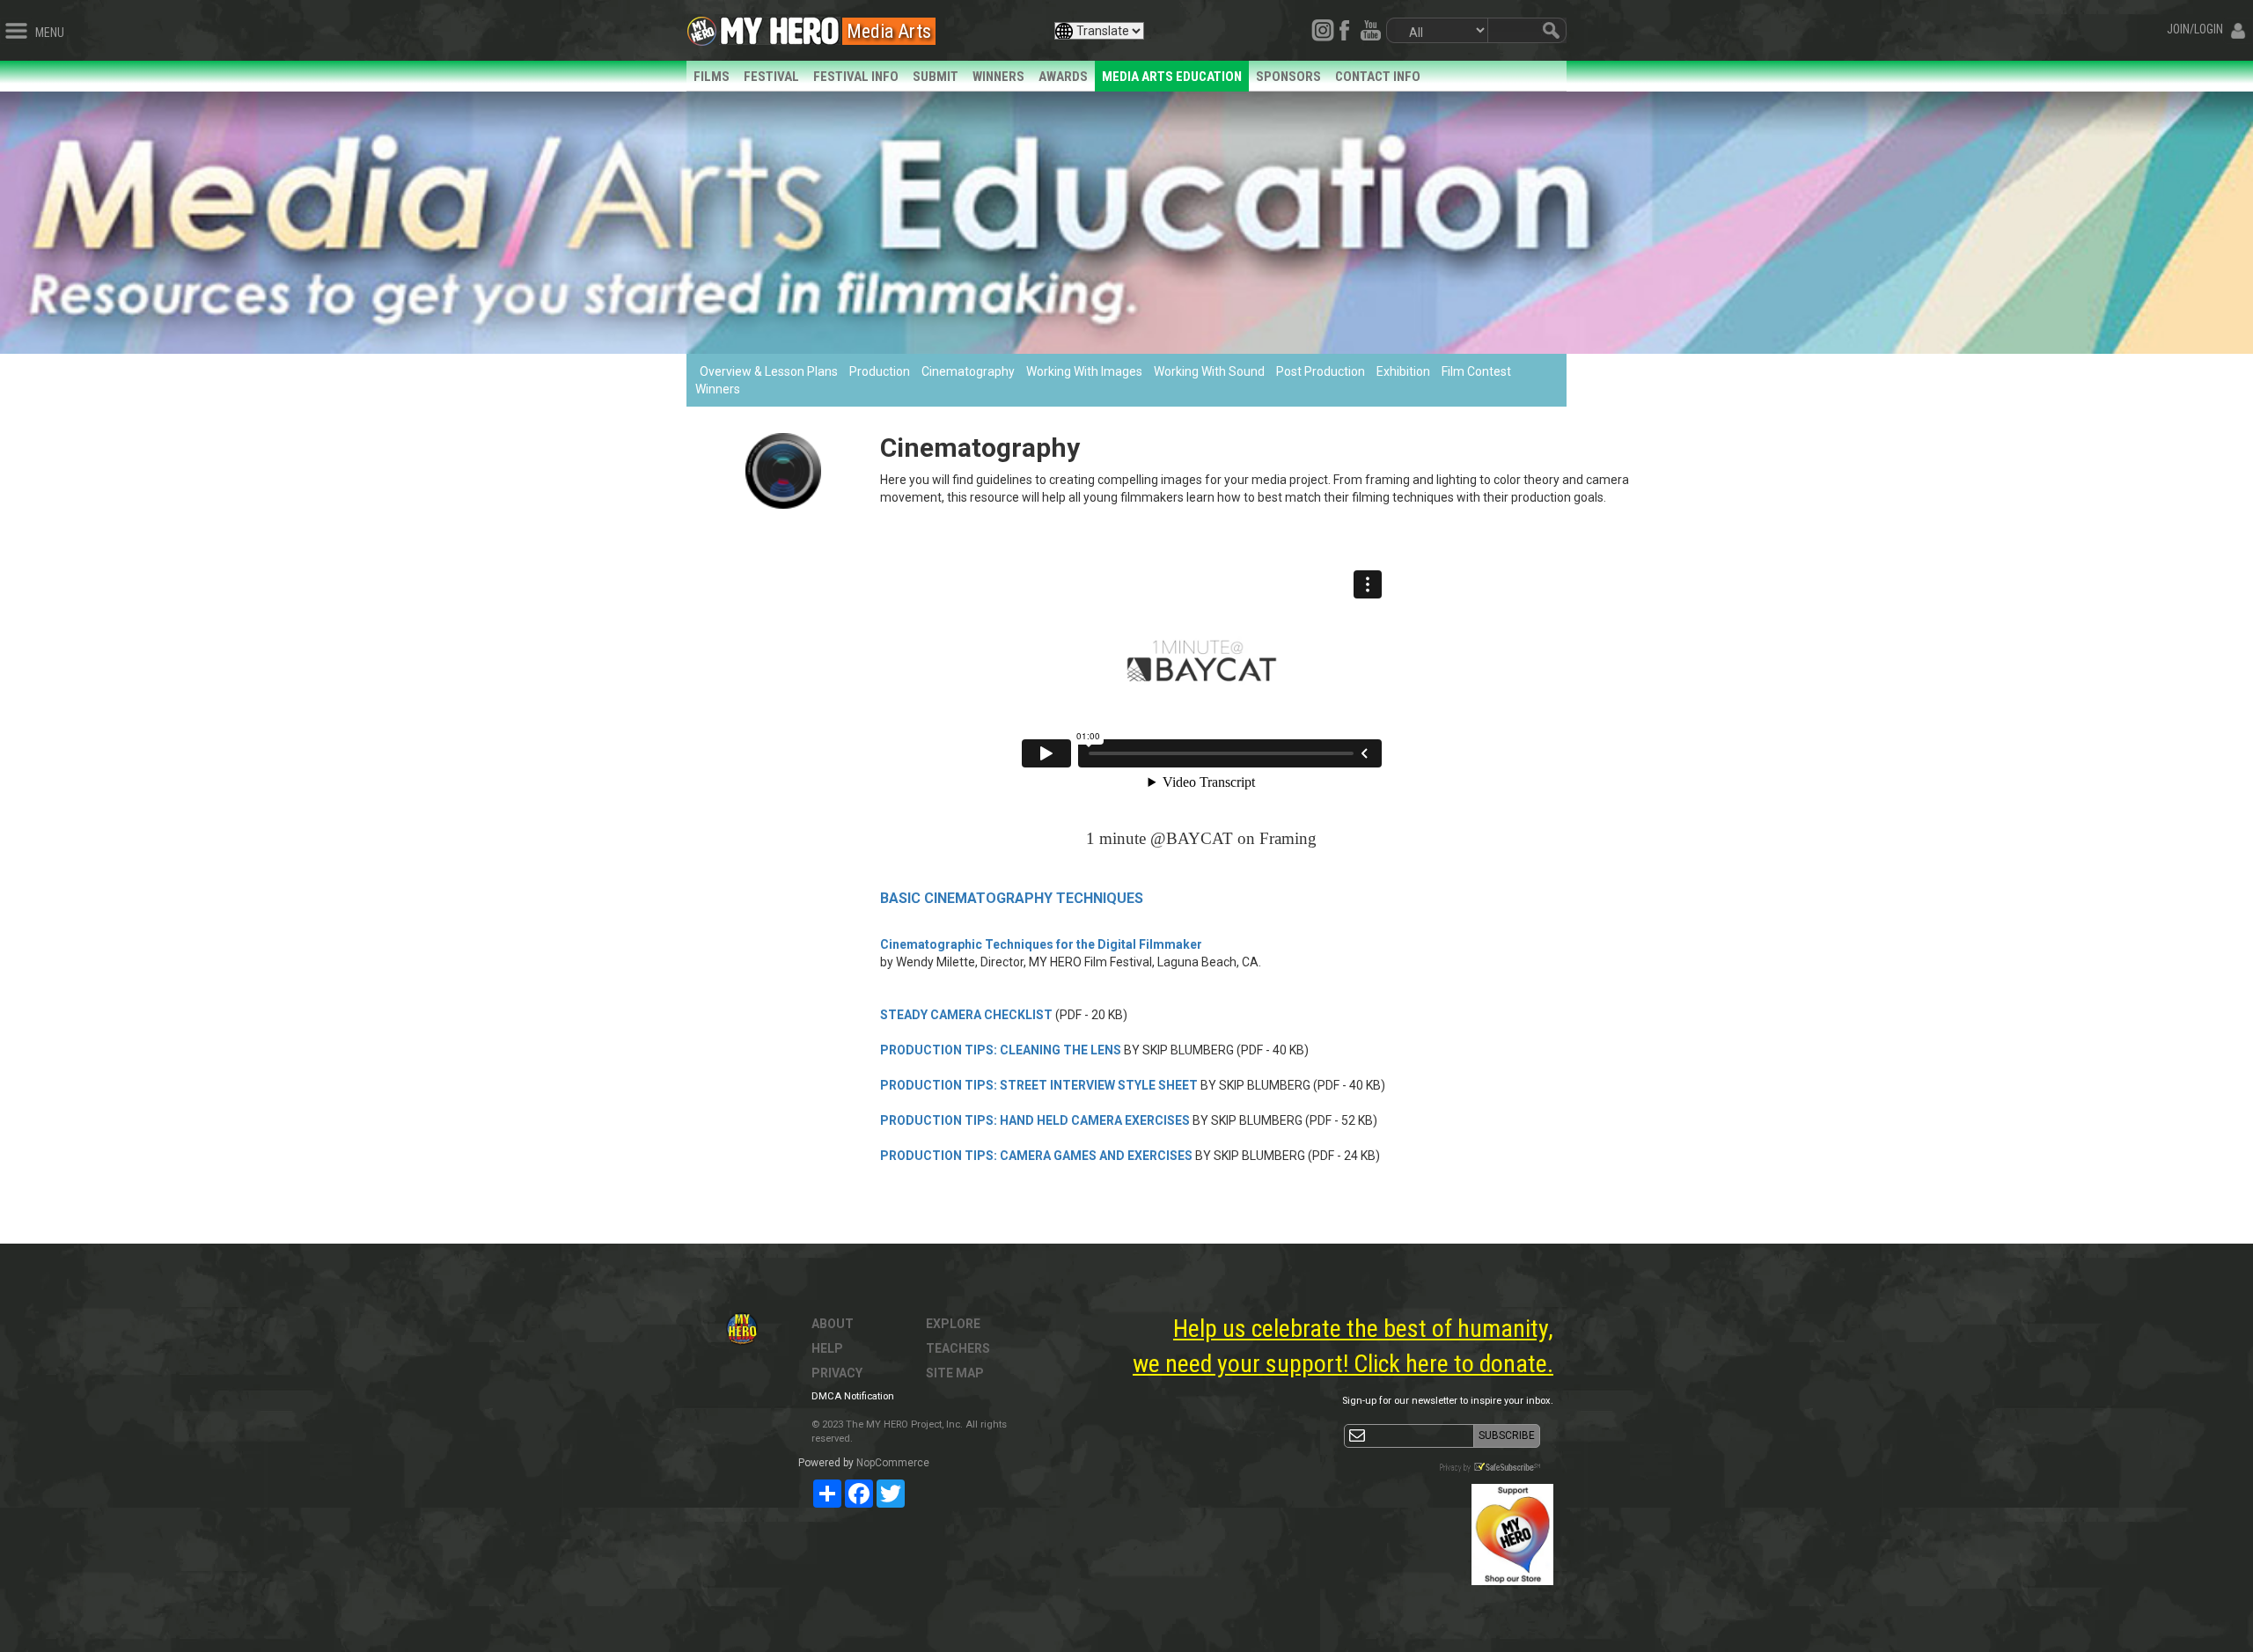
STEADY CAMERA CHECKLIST (966, 1015)
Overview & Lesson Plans (769, 371)
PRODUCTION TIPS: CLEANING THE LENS (1001, 1050)
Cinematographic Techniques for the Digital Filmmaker (1041, 944)
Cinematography (968, 371)
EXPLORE (953, 1324)
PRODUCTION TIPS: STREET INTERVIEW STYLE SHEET (1039, 1085)
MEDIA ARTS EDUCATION (1172, 77)
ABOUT (833, 1324)
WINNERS (998, 77)
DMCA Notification (853, 1396)
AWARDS (1063, 77)
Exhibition (1403, 371)
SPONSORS (1288, 77)
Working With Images (1084, 371)
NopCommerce (893, 1463)
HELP (827, 1348)
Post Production (1321, 371)
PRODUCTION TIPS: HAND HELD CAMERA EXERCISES (1035, 1120)
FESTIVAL (771, 77)
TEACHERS (958, 1348)
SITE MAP (955, 1373)
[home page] (780, 26)
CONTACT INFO (1378, 77)
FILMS (712, 77)
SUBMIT (936, 77)
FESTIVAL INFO (856, 77)
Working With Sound (1209, 371)
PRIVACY (837, 1373)
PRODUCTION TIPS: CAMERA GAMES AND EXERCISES (1036, 1156)
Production (880, 371)
